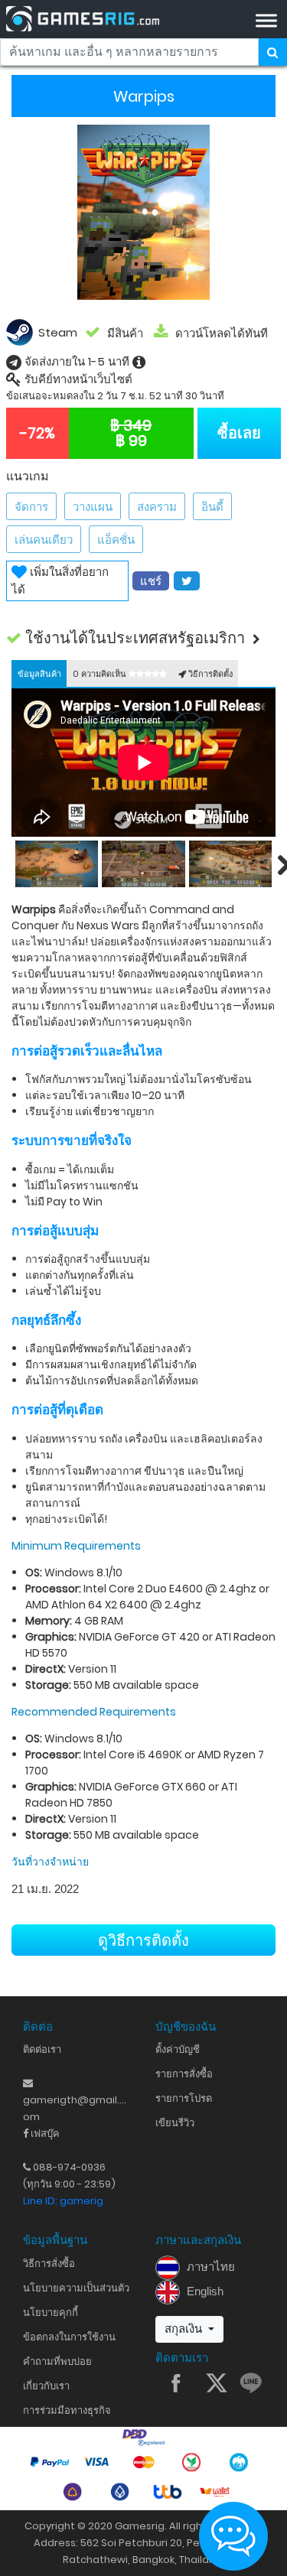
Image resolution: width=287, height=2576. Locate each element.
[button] (144, 638)
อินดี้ (212, 507)
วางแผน (93, 507)
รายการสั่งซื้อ (184, 2074)
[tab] (39, 673)
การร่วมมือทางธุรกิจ (67, 2410)
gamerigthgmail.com (74, 2101)
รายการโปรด (184, 2098)
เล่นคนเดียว (44, 540)
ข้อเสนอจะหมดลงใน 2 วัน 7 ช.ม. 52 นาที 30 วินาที (115, 396)
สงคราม (157, 507)
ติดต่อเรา (42, 2049)
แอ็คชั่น (116, 540)
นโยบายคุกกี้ (51, 2313)
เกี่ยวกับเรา (46, 2386)
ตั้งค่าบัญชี (178, 2049)
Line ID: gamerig (63, 2201)
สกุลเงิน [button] (185, 2329)
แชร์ (151, 581)
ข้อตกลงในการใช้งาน (69, 2337)
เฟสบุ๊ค (44, 2134)
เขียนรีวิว (175, 2123)
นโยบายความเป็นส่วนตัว (76, 2288)
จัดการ (31, 507)
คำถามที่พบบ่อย (57, 2361)
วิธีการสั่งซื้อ (49, 2264)
